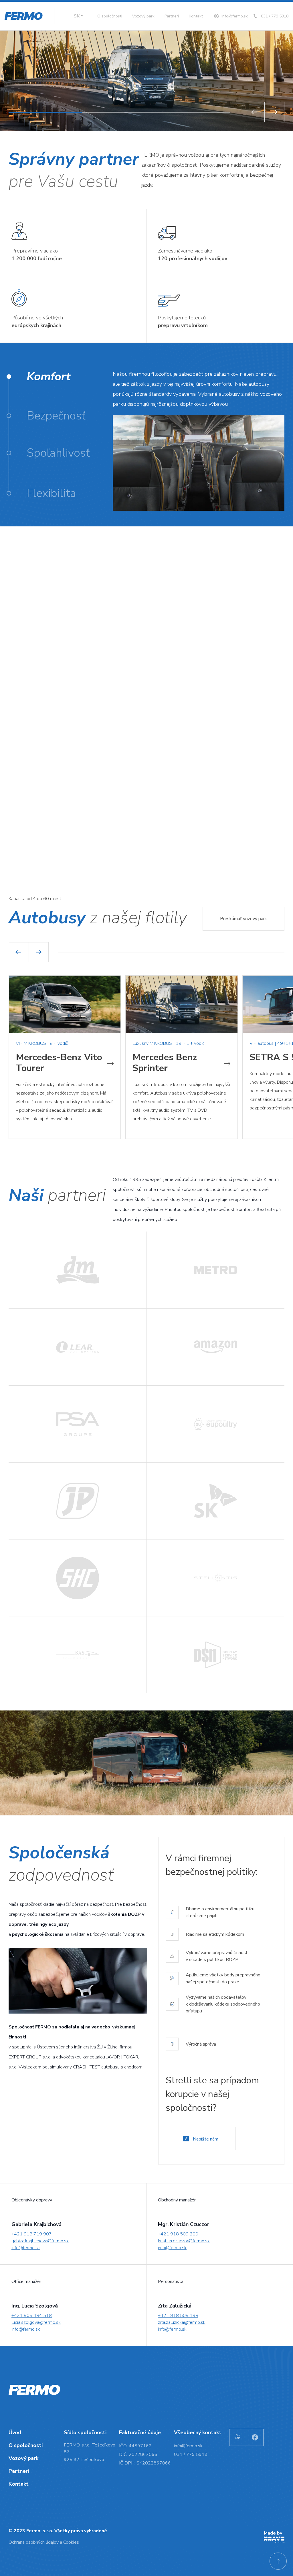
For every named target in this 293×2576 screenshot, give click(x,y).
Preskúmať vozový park (243, 919)
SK (77, 16)
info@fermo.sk (235, 16)
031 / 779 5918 (275, 16)
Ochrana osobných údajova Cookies (44, 2542)
